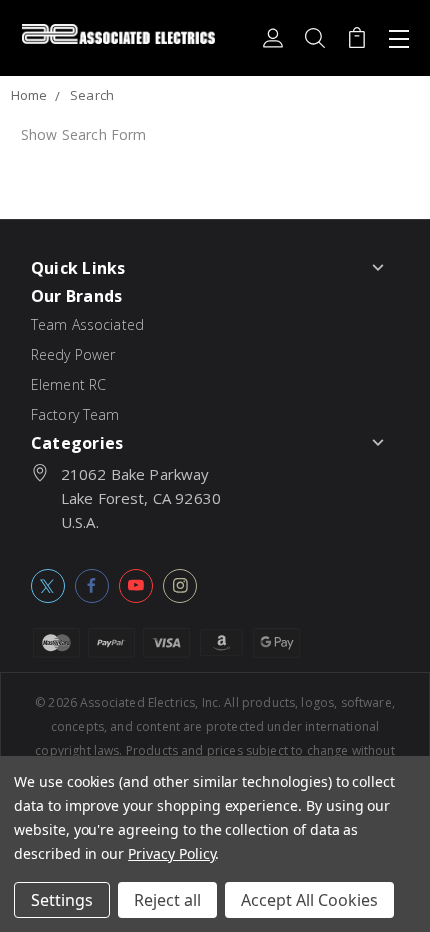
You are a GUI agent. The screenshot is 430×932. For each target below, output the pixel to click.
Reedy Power (73, 354)
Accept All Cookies (309, 900)
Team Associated (87, 324)
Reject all (167, 900)
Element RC (69, 384)
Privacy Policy (171, 853)
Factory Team (75, 414)
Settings (62, 900)
